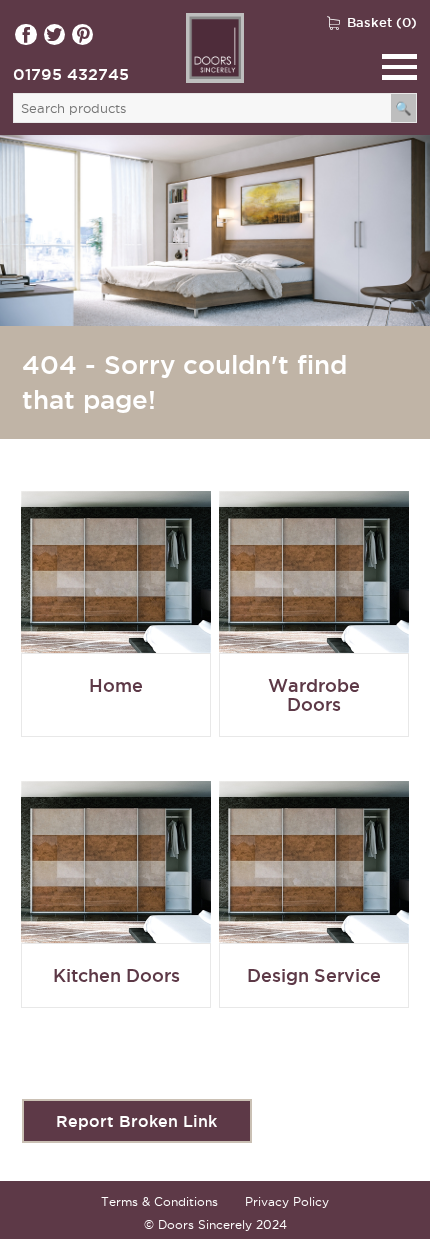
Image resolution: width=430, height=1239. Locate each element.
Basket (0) (382, 22)
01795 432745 (71, 74)
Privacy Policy (287, 1201)
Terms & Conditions (159, 1201)
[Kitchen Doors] (116, 913)
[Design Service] (314, 913)
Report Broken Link (136, 1121)
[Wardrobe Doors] (116, 632)
